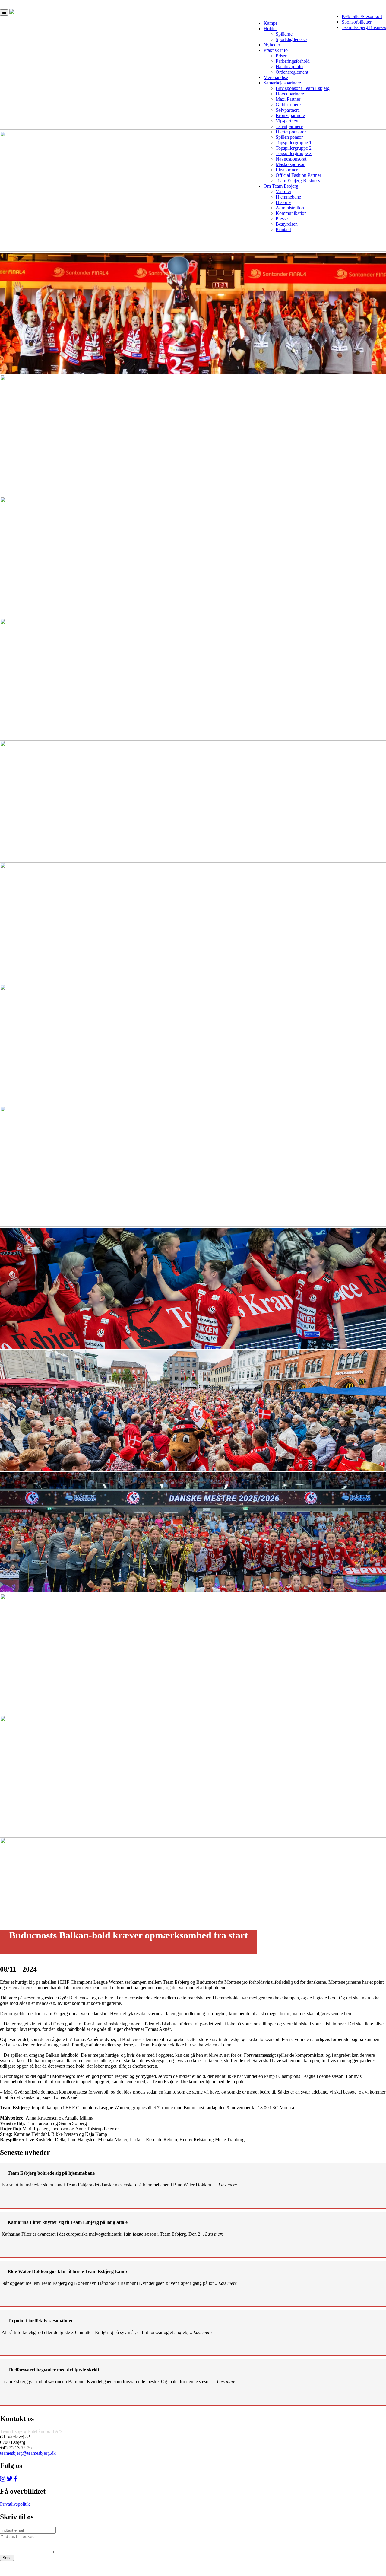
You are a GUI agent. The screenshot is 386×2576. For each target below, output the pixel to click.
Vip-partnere (288, 121)
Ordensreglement (292, 72)
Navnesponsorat (291, 159)
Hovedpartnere (290, 94)
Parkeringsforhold (293, 61)
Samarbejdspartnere (282, 83)
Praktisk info (276, 50)
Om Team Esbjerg (281, 186)
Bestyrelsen (287, 224)
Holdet (270, 29)
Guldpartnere (288, 105)
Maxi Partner (288, 99)
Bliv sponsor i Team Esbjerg (303, 88)
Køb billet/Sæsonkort (362, 16)
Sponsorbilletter (357, 22)
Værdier (283, 191)
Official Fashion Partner (298, 175)
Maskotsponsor (290, 164)
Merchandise (276, 77)
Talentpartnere (289, 126)
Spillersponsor (289, 137)
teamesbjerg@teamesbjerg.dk (28, 2453)
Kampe (271, 23)
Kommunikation (291, 213)
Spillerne (284, 34)
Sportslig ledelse (291, 39)
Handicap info (289, 67)
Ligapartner (287, 170)
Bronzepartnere (290, 115)
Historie (283, 202)
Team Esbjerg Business (364, 27)
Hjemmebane (288, 197)
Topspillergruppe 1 (294, 143)
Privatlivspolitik (15, 2504)
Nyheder (272, 45)
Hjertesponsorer (291, 132)
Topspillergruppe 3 (294, 153)
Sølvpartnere (288, 110)
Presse (282, 219)
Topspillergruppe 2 (294, 148)
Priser (281, 56)
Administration (290, 208)
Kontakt (283, 229)
